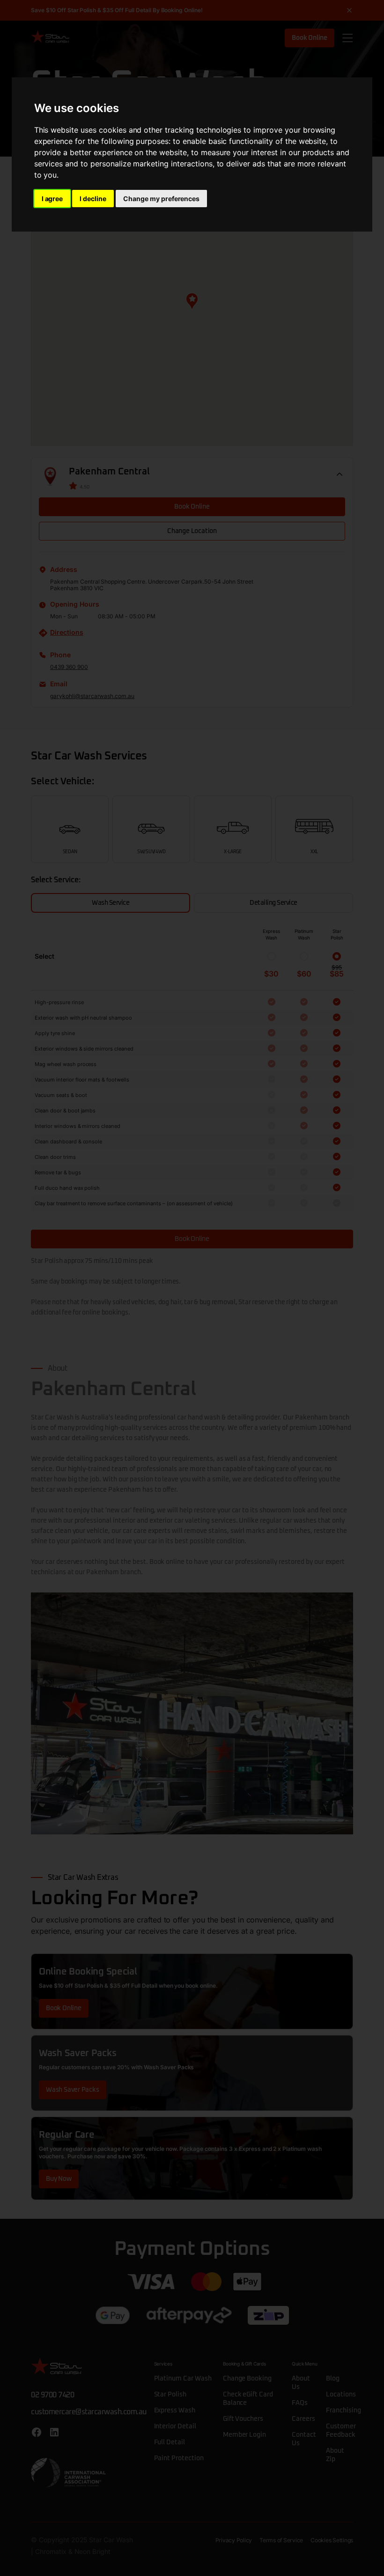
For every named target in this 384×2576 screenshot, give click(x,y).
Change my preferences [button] (161, 199)
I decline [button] (93, 199)
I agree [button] (52, 199)
